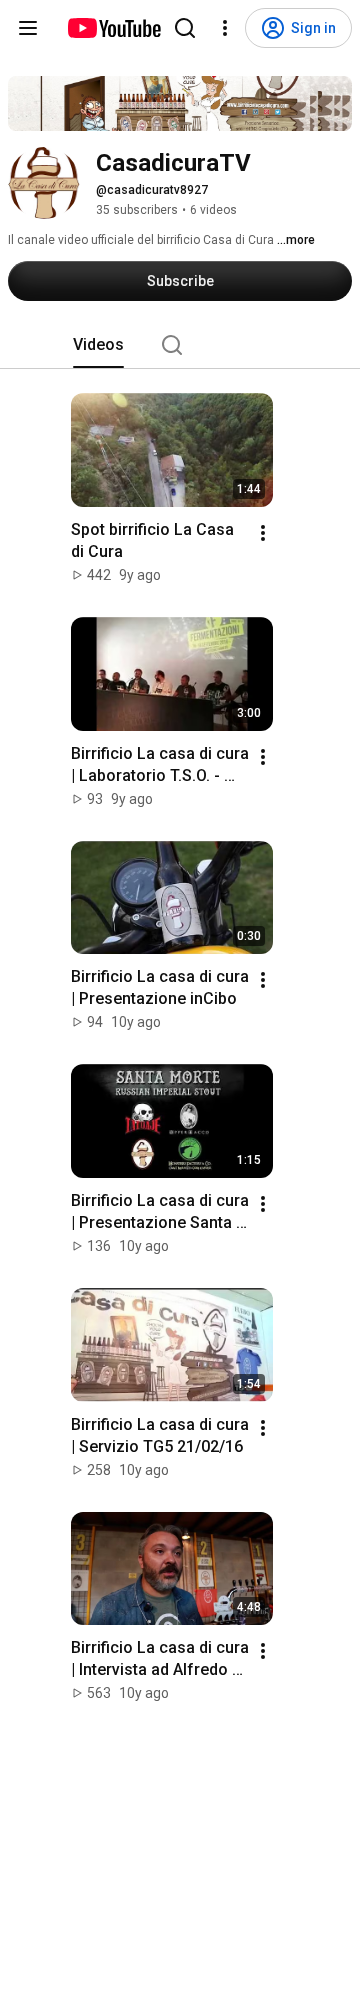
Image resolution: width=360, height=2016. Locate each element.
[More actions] (263, 533)
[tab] (98, 345)
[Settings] (225, 28)
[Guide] (28, 28)
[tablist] (180, 345)
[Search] (185, 28)
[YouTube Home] (113, 28)
